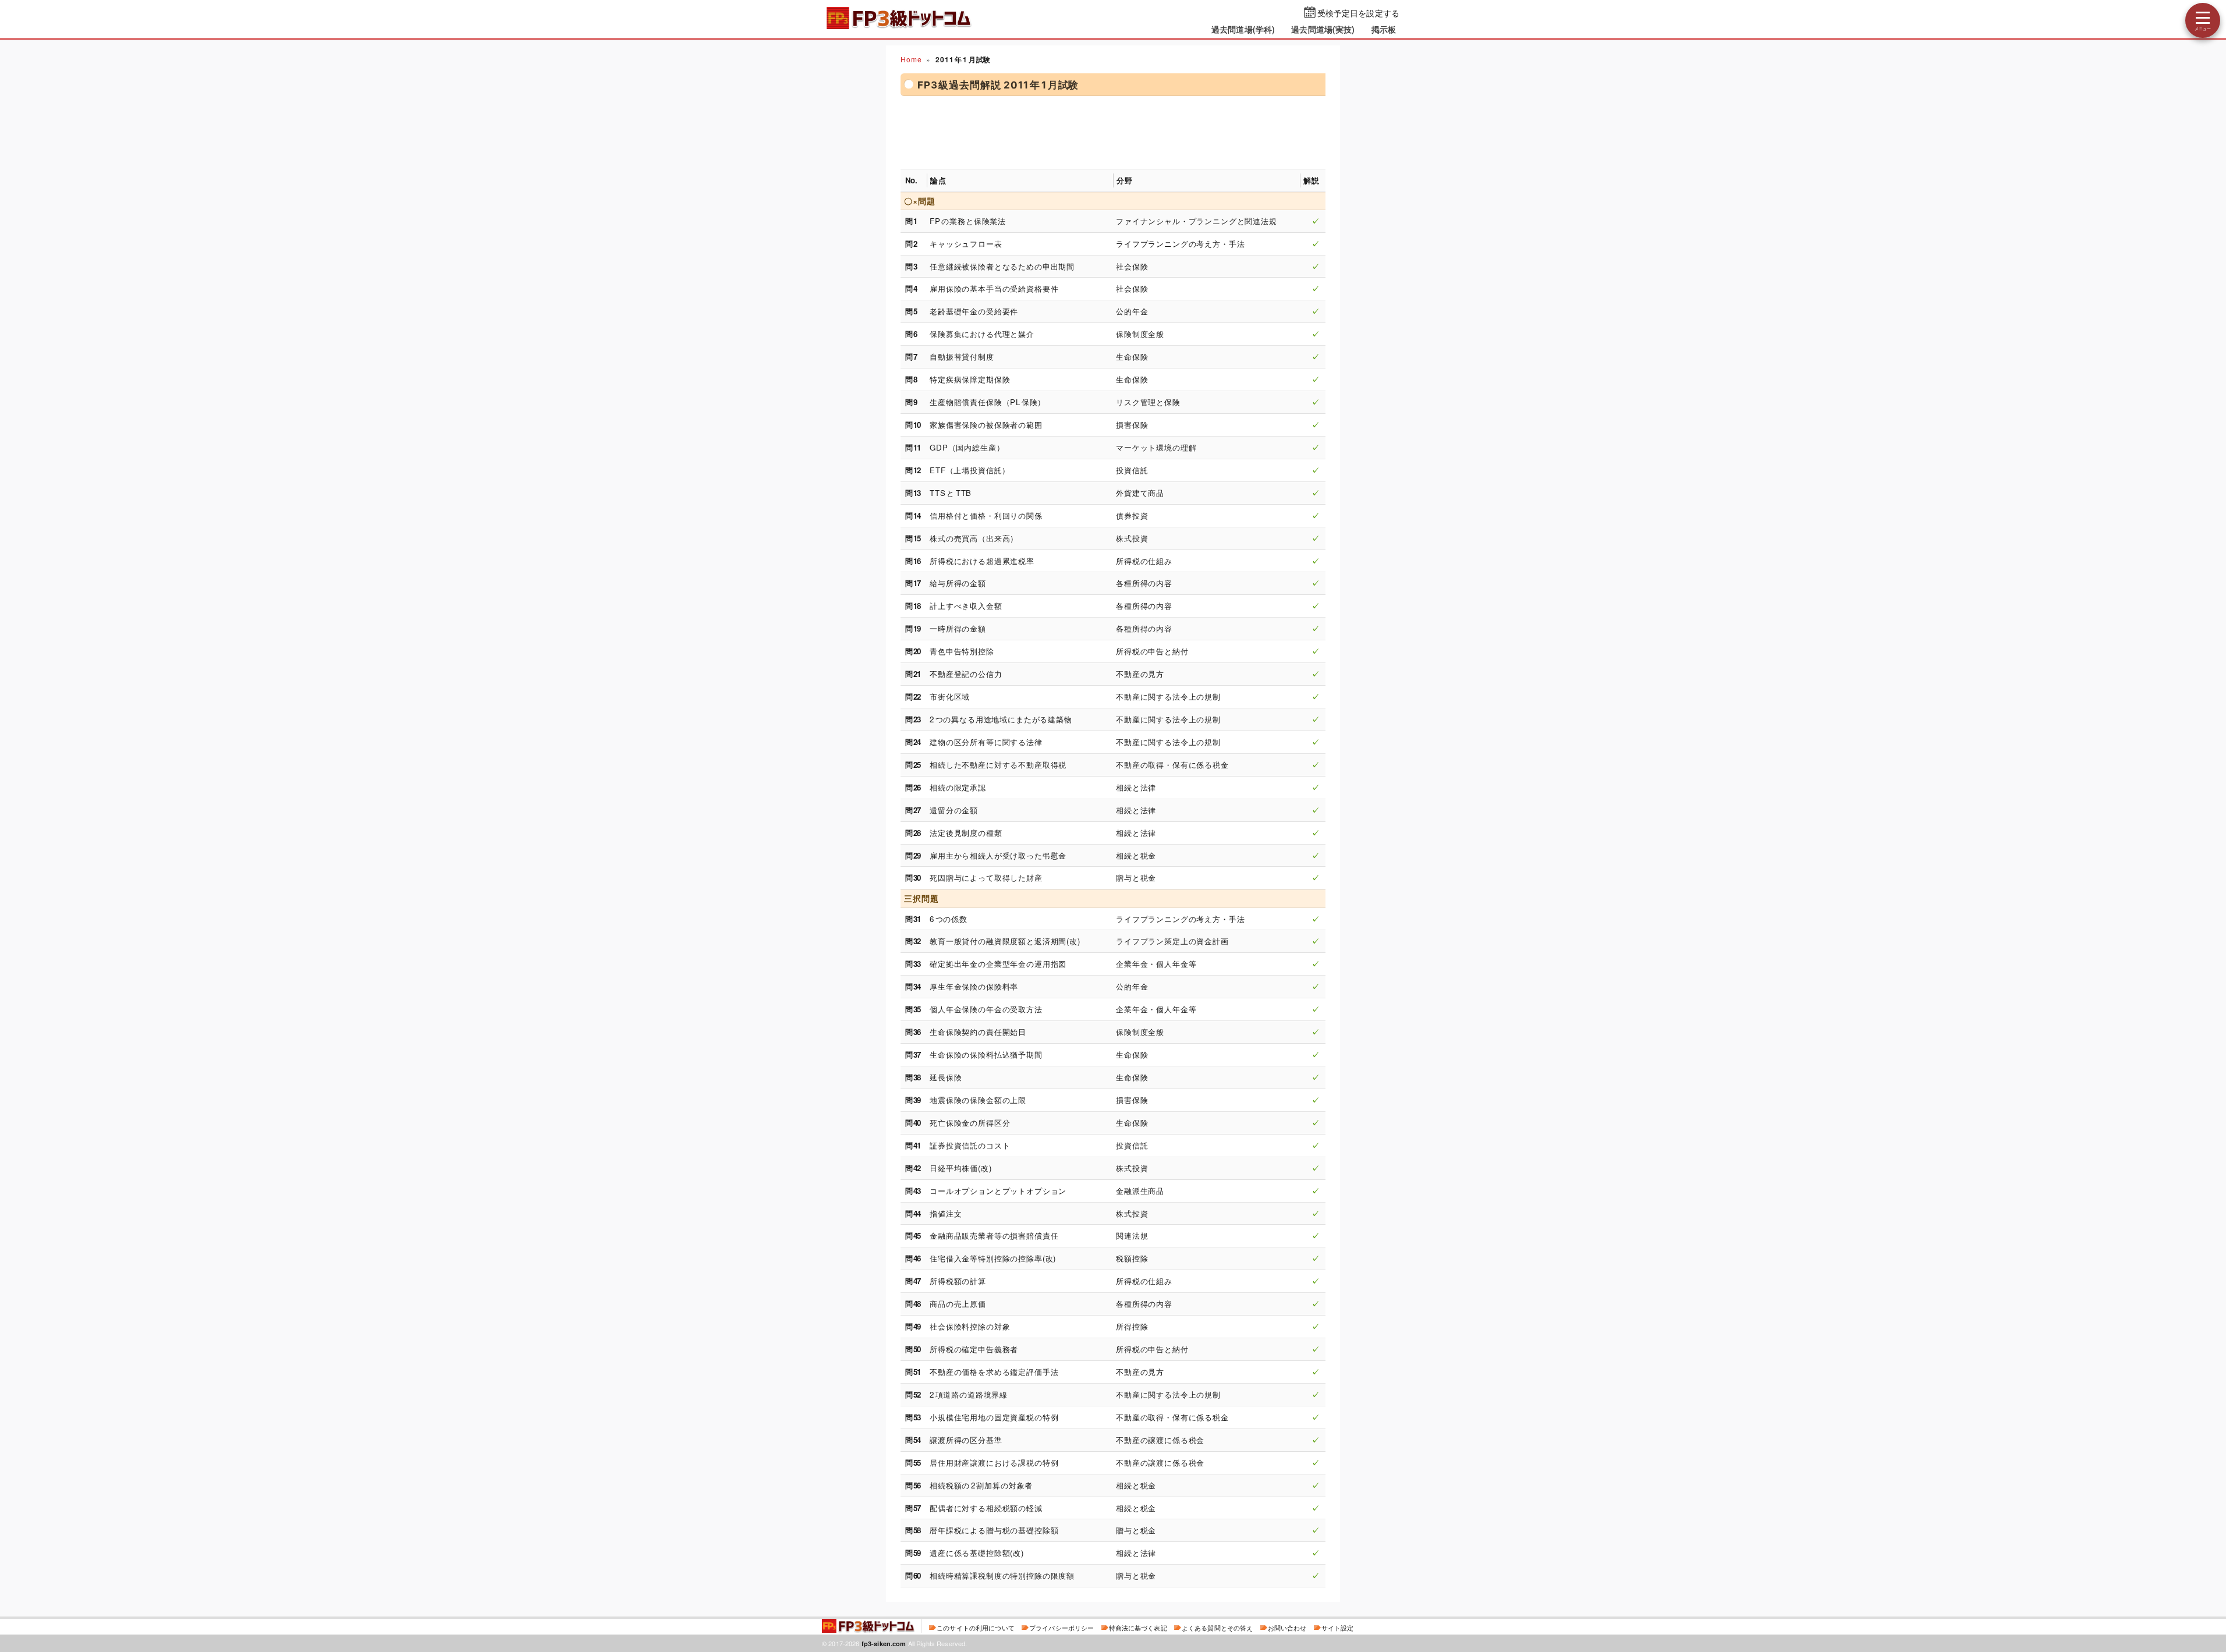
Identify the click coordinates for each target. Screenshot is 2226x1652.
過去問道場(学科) (1243, 29)
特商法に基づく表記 (1138, 1628)
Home (911, 59)
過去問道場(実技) (1323, 29)
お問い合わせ (1287, 1628)
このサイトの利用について (976, 1628)
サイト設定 (1338, 1628)
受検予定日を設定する (1358, 13)
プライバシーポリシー (1061, 1628)
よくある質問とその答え (1217, 1628)
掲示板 (1384, 29)
